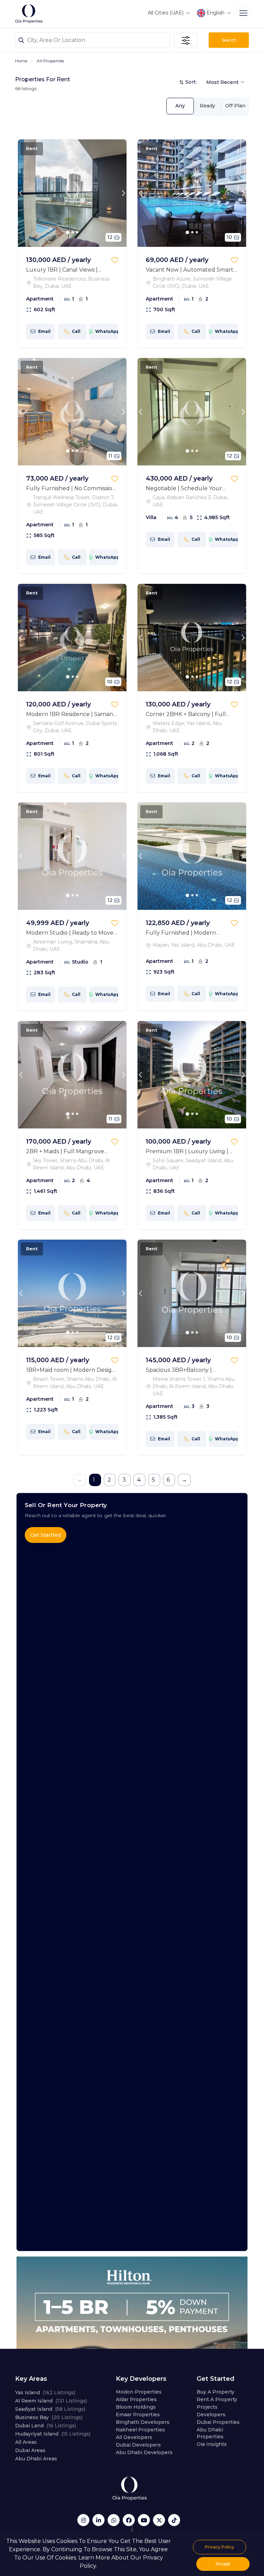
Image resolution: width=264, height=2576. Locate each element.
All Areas (26, 2442)
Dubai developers (138, 2445)
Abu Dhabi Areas (36, 2459)
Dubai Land (46, 2426)
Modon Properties (139, 2392)
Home (21, 61)
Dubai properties (218, 2422)
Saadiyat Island (50, 2409)
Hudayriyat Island (53, 2434)
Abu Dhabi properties (210, 2433)
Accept (223, 2564)
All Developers (134, 2437)
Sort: (191, 82)
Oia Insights (212, 2444)
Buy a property (216, 2392)
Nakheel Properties (140, 2430)
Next (123, 193)
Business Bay (49, 2417)
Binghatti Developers (143, 2422)
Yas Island (45, 2393)
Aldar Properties (136, 2399)
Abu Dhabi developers (144, 2452)
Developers (211, 2415)
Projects (207, 2407)
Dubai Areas (30, 2450)
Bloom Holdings (136, 2407)
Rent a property (217, 2399)
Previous (21, 193)
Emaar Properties (138, 2415)
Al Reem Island (51, 2401)
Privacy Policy (219, 2547)
